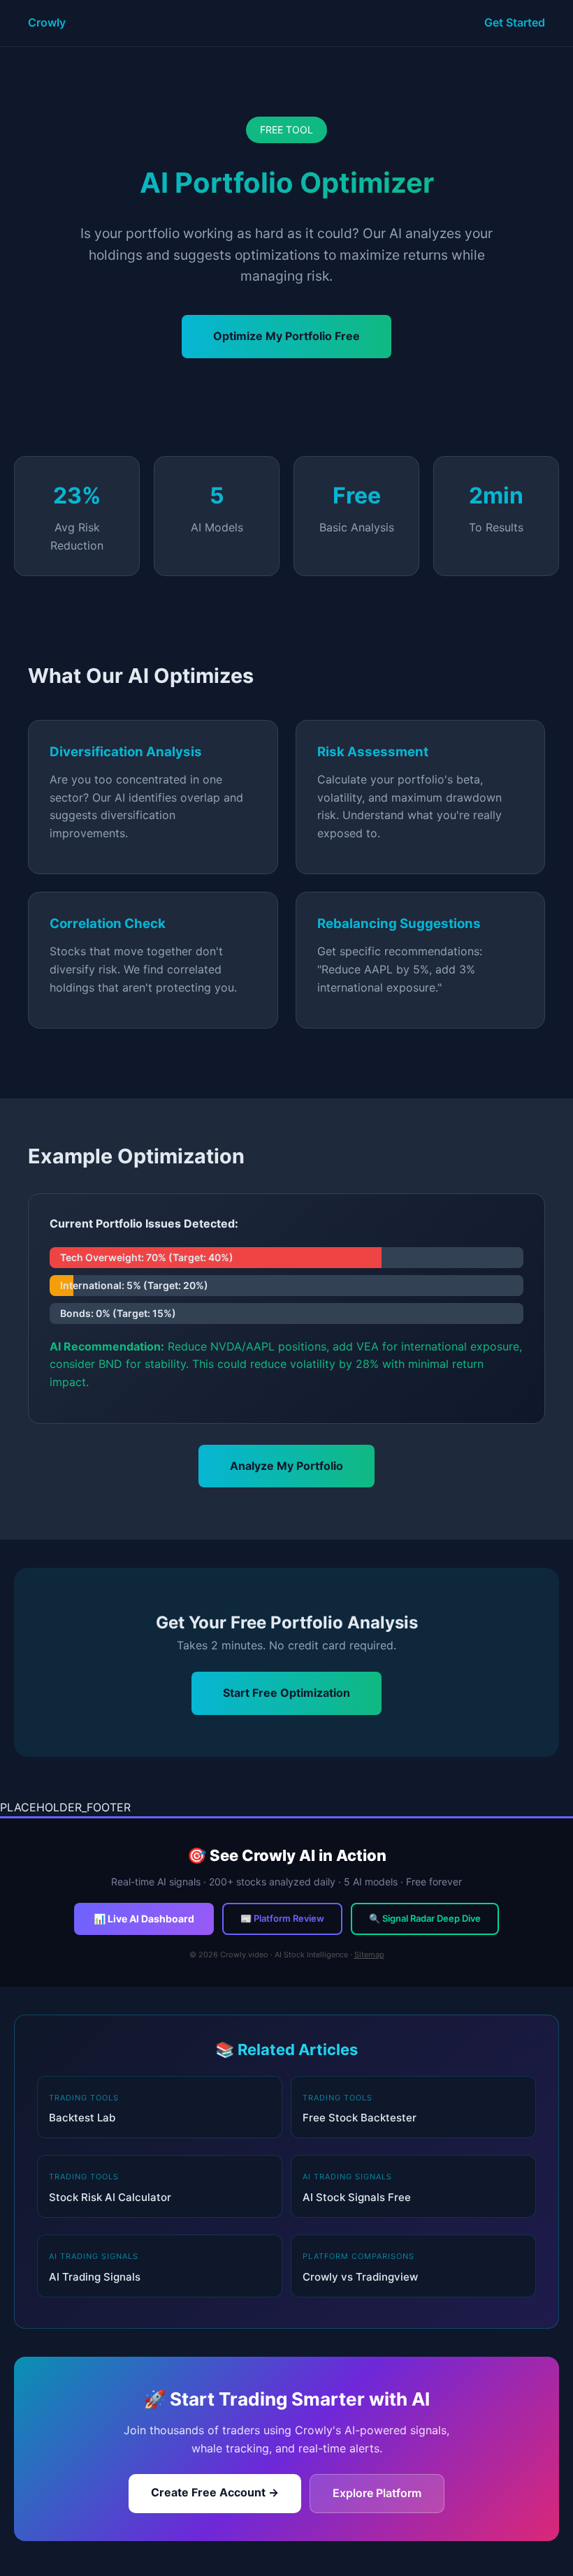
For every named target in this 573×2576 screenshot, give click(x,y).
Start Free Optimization (286, 1693)
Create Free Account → (215, 2492)
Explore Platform (377, 2493)
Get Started (515, 22)
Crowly (47, 22)
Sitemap (369, 1955)
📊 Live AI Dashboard (144, 1919)
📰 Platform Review (282, 1918)
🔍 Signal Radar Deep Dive (425, 1918)
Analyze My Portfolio (286, 1466)
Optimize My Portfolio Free (286, 336)
